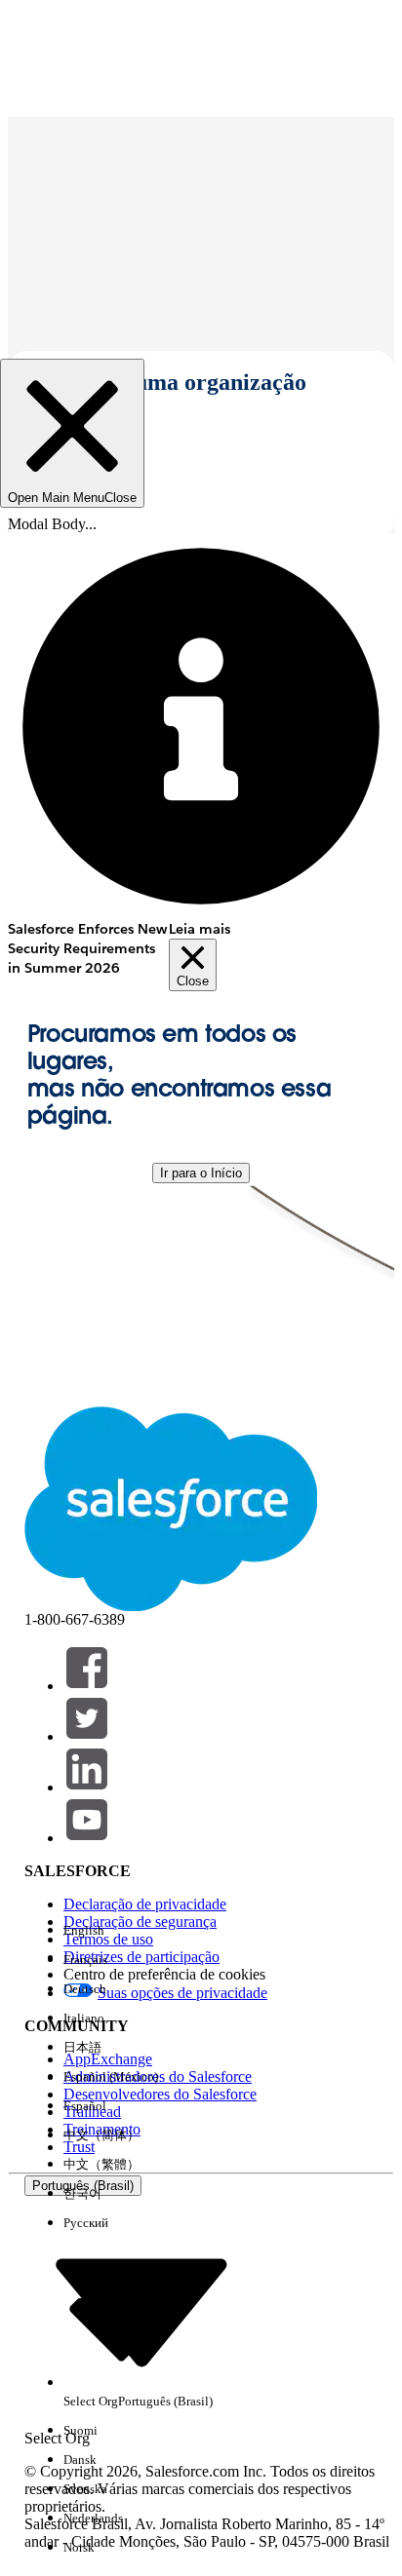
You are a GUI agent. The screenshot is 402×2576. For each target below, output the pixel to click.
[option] (138, 1931)
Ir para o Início (201, 1173)
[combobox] (141, 2311)
